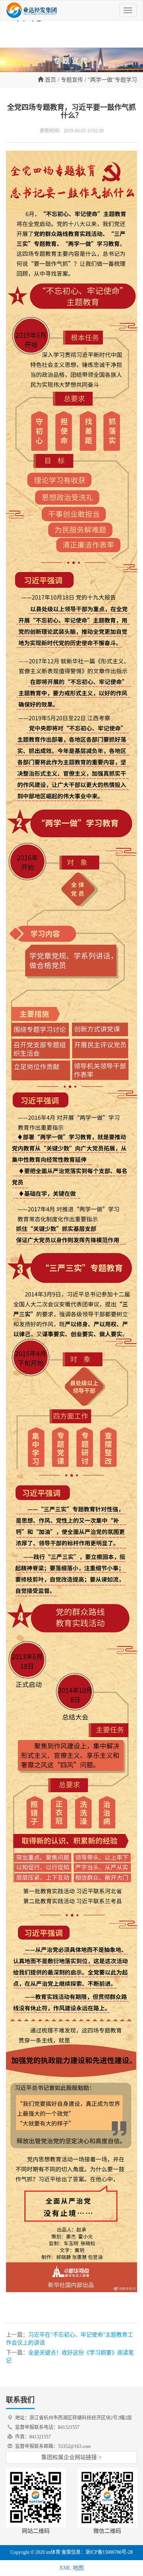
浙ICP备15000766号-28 (109, 2552)
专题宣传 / (73, 80)
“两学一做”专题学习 (112, 80)
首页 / (51, 80)
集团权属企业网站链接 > (71, 2457)
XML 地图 (71, 2568)
